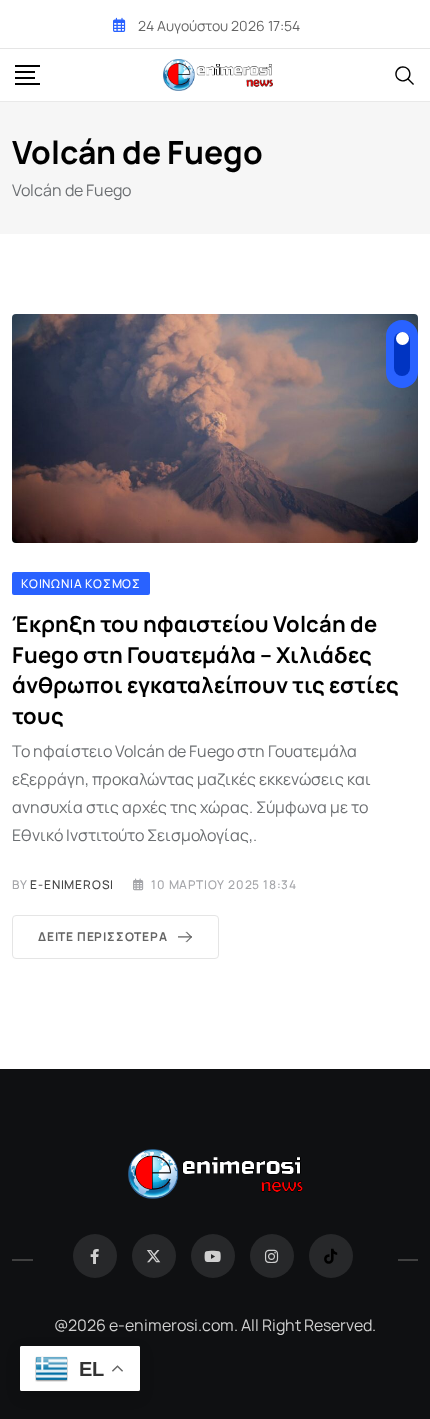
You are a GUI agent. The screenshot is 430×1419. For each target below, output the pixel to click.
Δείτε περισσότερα (103, 936)
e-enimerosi (72, 884)
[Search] (405, 74)
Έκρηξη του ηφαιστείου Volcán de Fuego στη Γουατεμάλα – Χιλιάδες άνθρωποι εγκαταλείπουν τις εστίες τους (205, 670)
